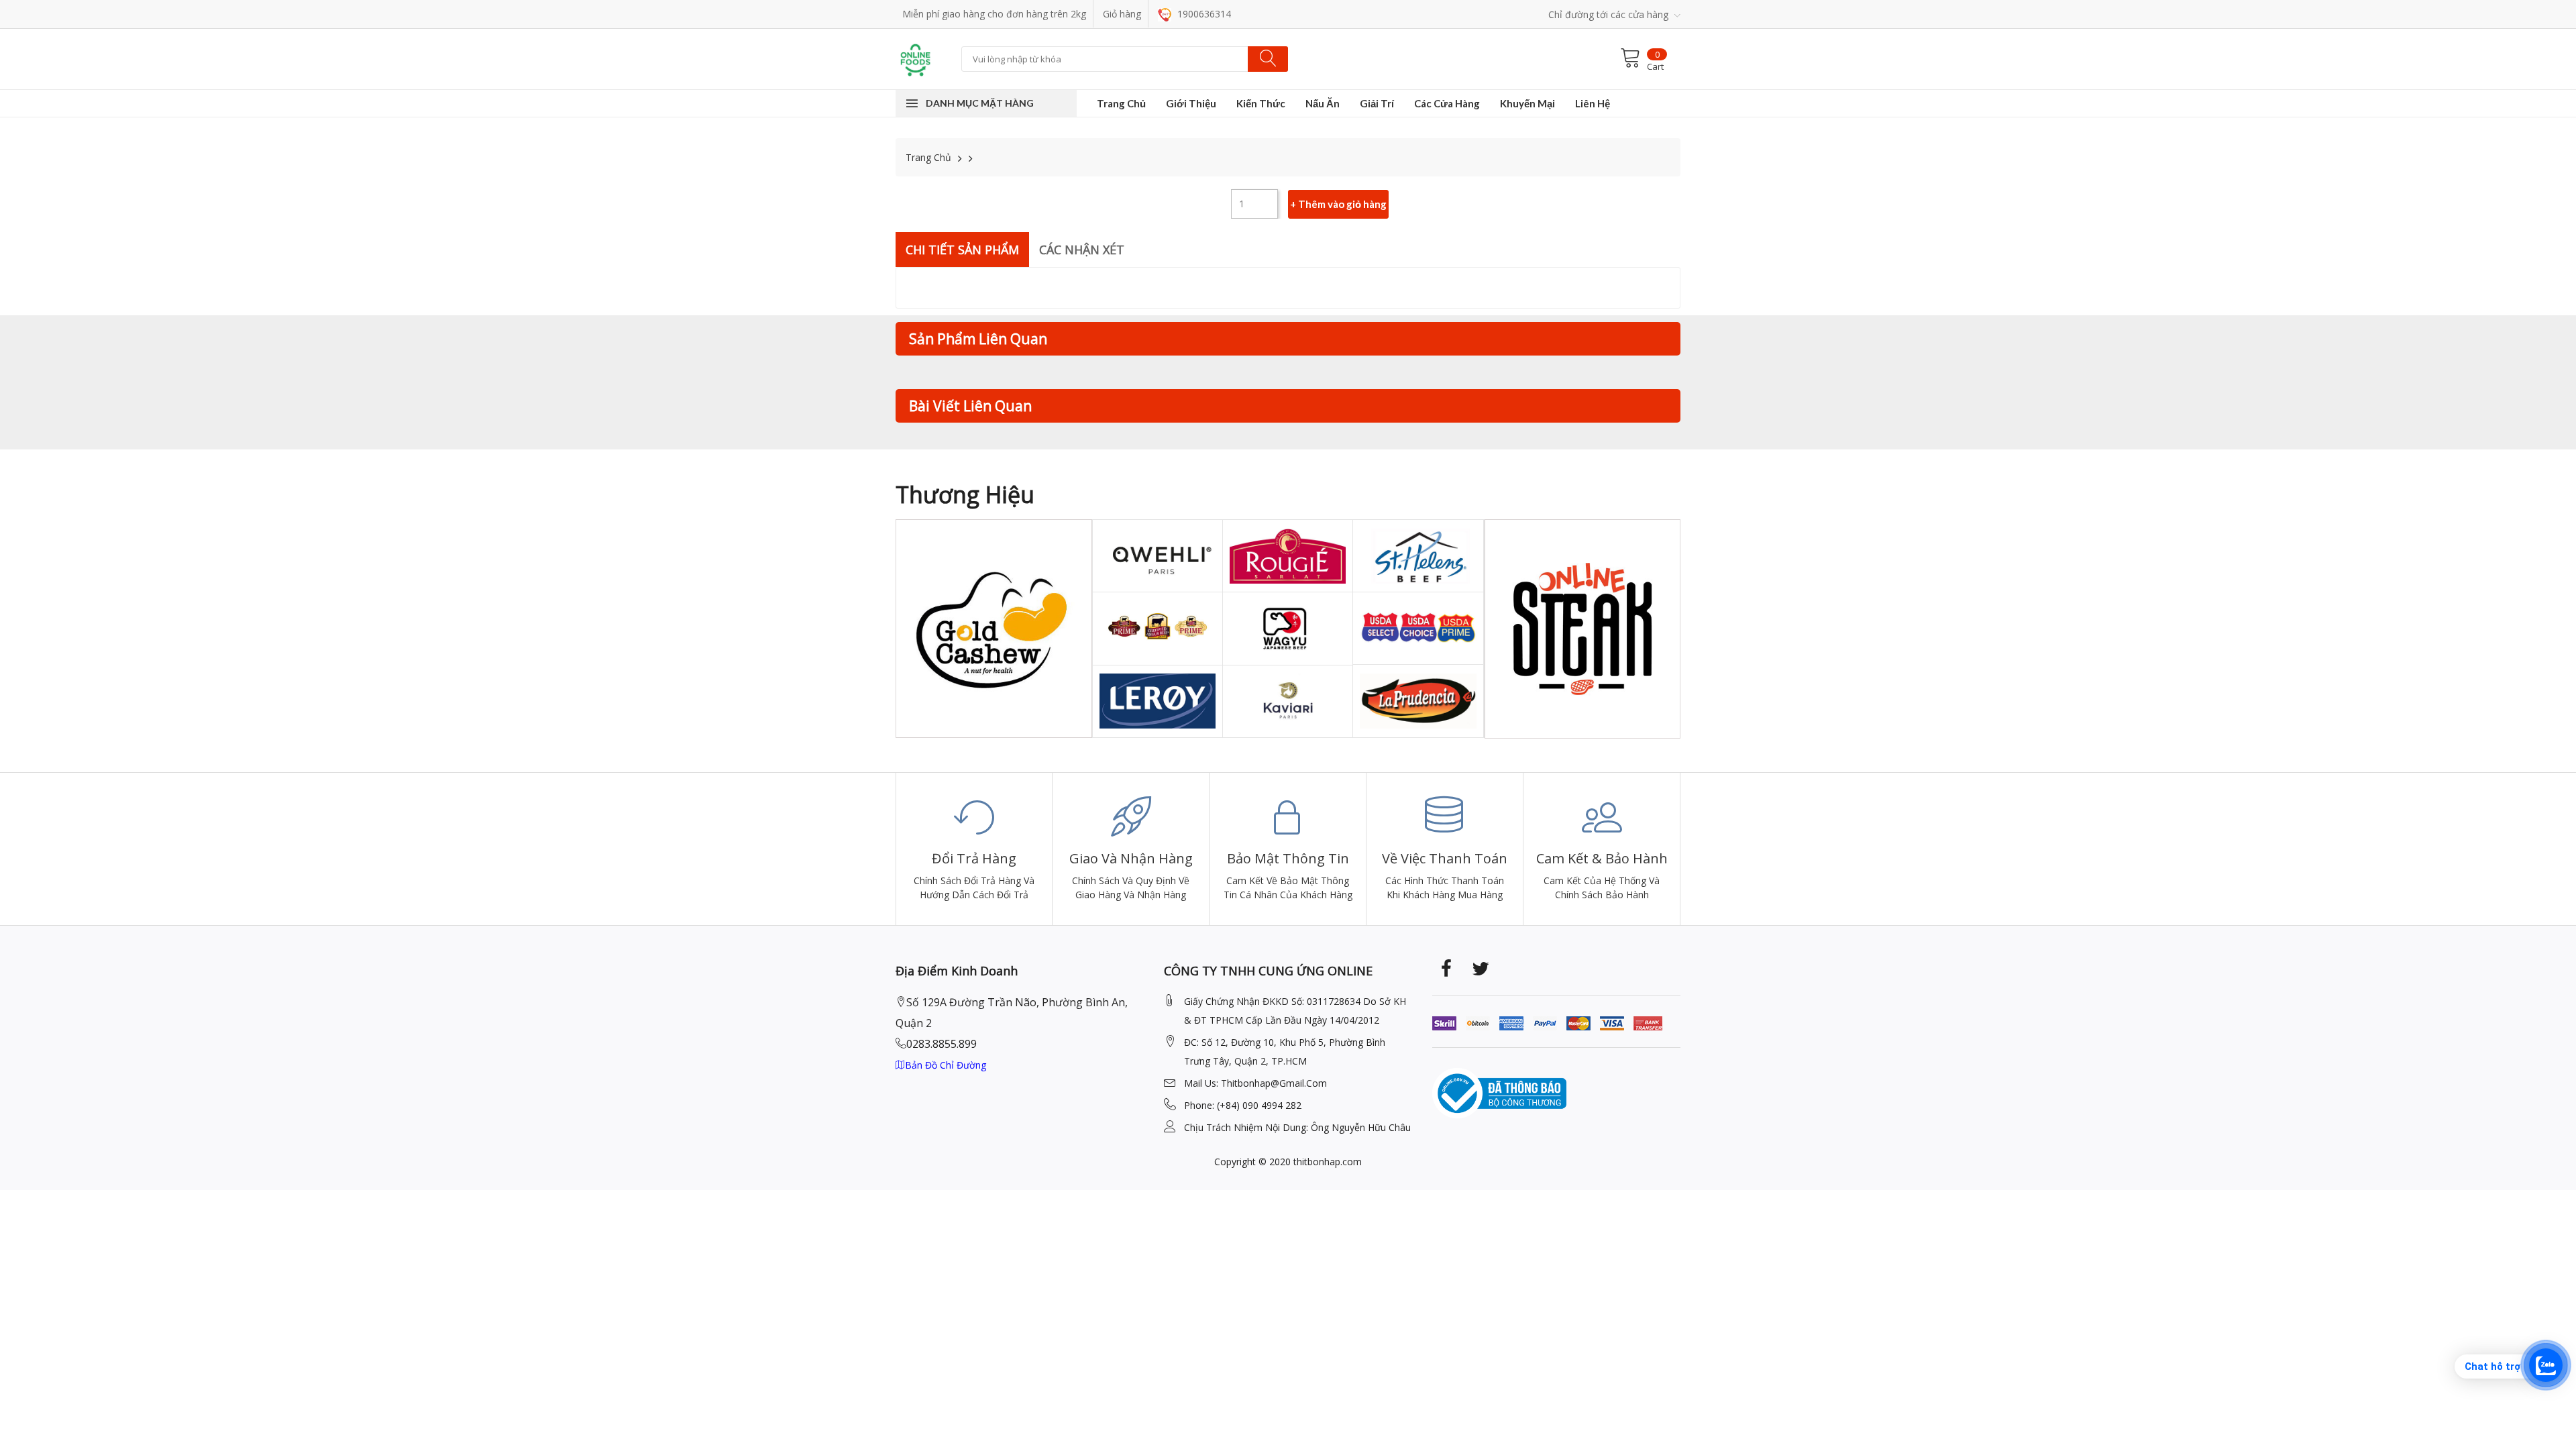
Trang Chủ (1121, 103)
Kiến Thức (1261, 103)
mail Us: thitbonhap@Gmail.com (1255, 1083)
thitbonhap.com (1328, 1162)
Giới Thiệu (1191, 103)
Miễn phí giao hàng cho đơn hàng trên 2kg (994, 14)
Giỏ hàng (1122, 14)
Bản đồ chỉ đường (946, 1065)
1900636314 (1203, 14)
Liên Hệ (1593, 103)
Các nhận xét (1082, 250)
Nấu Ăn (1323, 103)
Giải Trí (1377, 103)
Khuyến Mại (1527, 103)
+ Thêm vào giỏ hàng (1338, 204)
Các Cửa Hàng (1447, 103)
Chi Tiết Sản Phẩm (962, 250)
